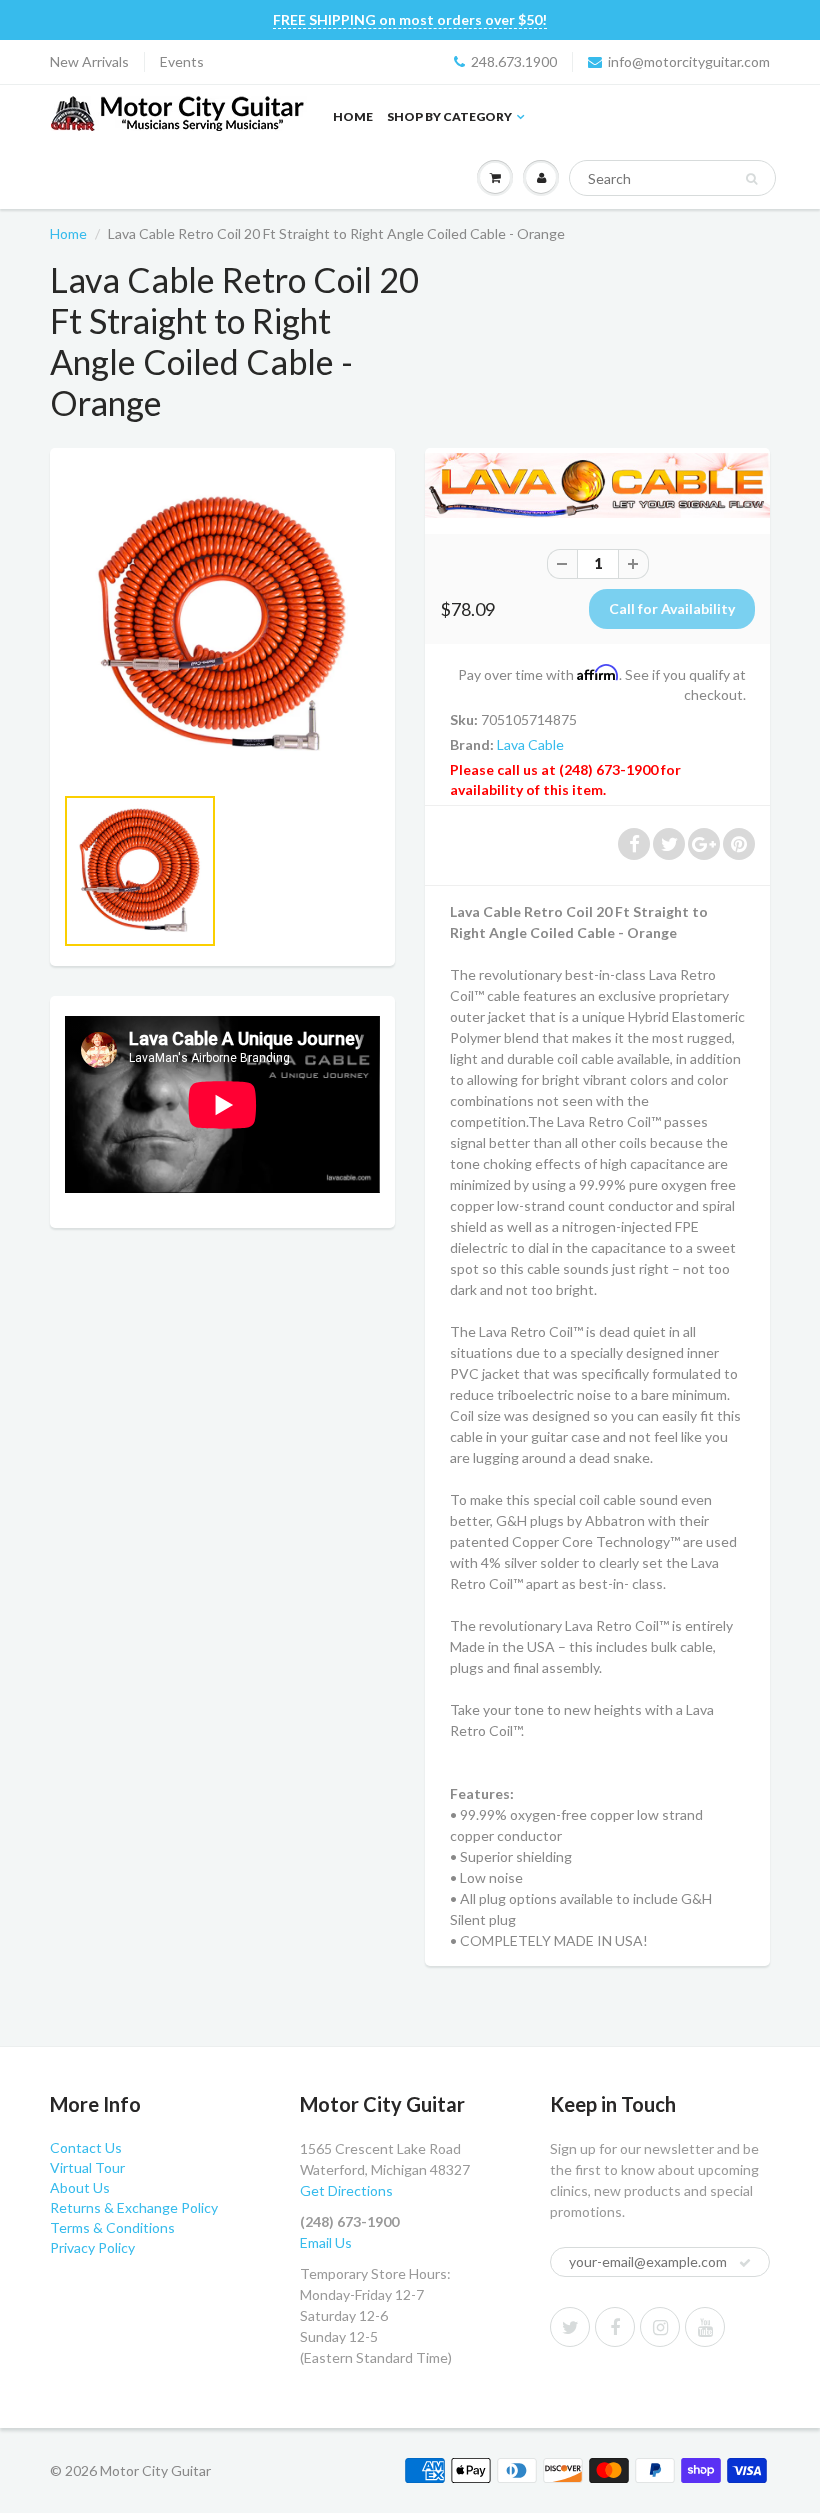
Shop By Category (449, 116)
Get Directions (346, 2190)
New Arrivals (89, 61)
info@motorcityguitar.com (689, 61)
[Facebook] (615, 2327)
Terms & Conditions (112, 2227)
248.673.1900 (514, 61)
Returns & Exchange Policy (134, 2207)
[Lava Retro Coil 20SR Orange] (222, 625)
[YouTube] (705, 2327)
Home (353, 116)
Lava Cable (530, 744)
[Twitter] (570, 2327)
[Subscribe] (745, 2263)
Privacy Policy (92, 2247)
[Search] (751, 179)
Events (182, 61)
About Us (80, 2187)
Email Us (326, 2242)
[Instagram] (660, 2327)
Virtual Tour (87, 2167)
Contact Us (86, 2147)
